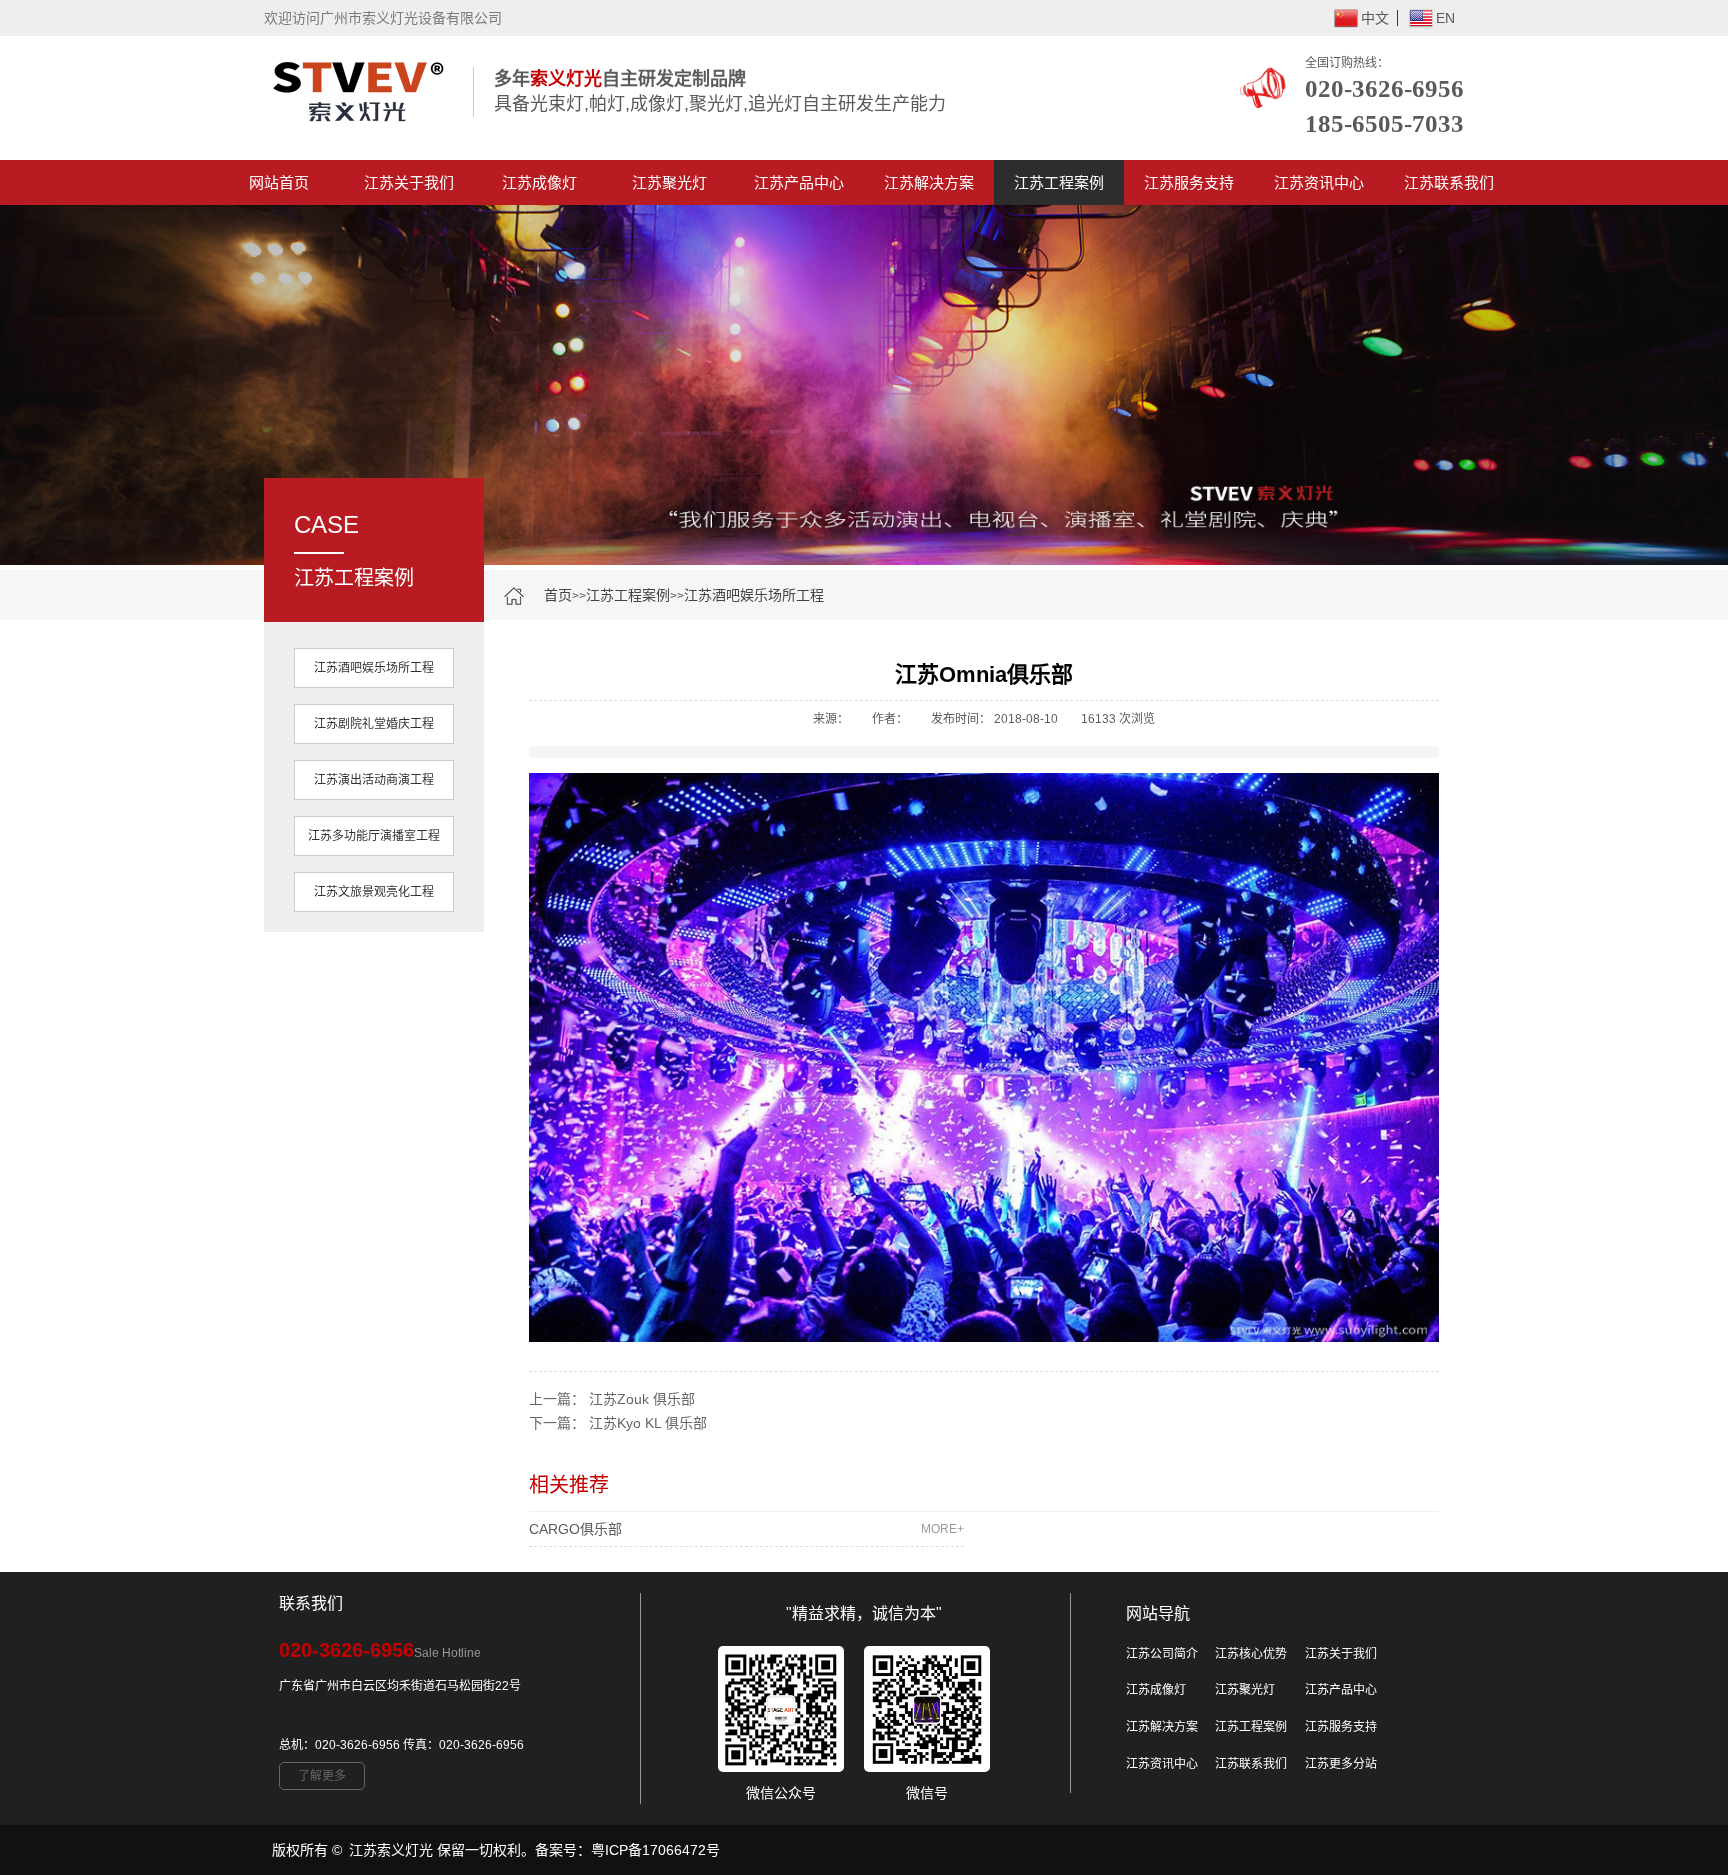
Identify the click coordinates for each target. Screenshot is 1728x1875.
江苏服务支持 (1189, 182)
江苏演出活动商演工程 (374, 780)
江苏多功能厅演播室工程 (374, 836)
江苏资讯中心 (1319, 182)
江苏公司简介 (1162, 1654)
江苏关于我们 (409, 182)
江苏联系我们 (1449, 182)
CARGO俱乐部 (746, 1529)
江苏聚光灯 (669, 182)
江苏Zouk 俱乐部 (642, 1399)
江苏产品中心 (799, 182)
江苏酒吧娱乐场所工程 (754, 595)
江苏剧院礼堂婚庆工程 (374, 724)
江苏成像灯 (539, 182)
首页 (558, 595)
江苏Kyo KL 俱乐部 (648, 1423)
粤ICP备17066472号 (655, 1850)
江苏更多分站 (1341, 1764)
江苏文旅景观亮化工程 (374, 892)
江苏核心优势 (1251, 1654)
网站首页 (279, 182)
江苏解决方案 (929, 182)
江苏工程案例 (1059, 182)
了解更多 (322, 1776)
